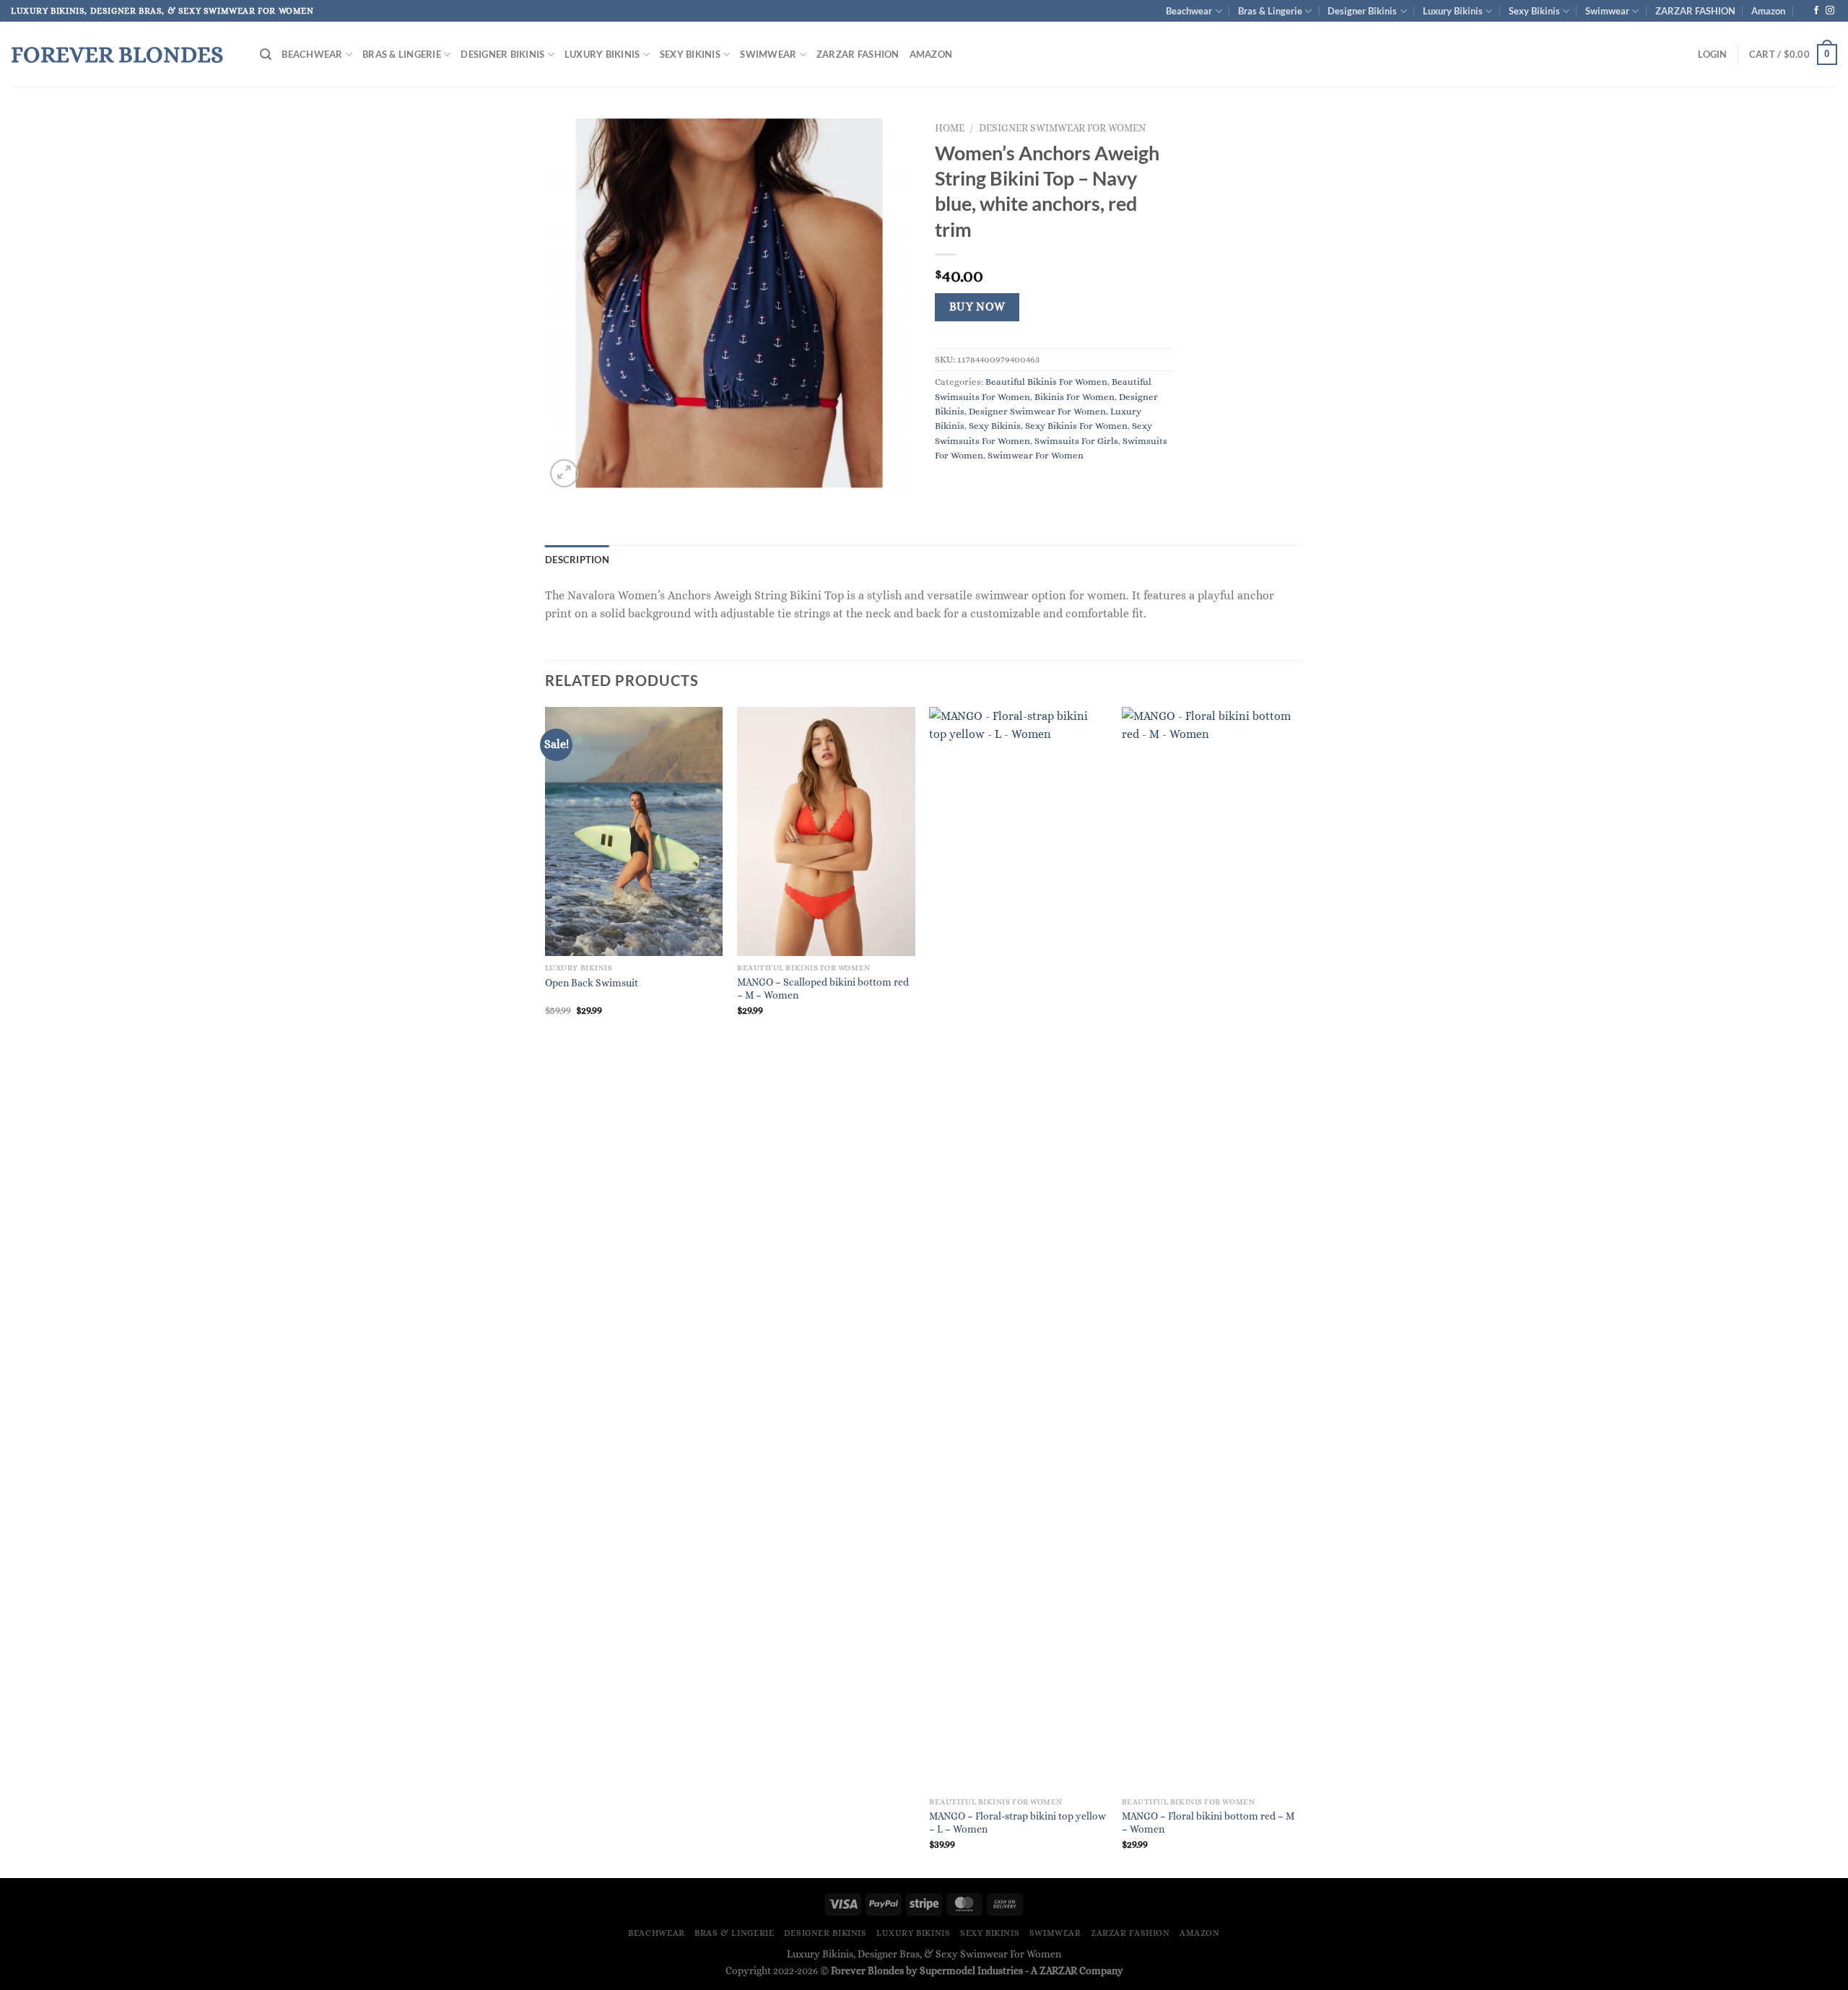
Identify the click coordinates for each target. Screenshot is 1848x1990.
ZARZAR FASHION (1695, 11)
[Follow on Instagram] (1830, 11)
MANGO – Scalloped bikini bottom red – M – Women (823, 989)
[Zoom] (564, 473)
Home (950, 128)
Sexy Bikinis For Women (1076, 426)
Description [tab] (577, 560)
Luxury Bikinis (1453, 11)
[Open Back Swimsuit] (634, 831)
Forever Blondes (117, 54)
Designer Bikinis (1362, 11)
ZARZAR (1058, 1971)
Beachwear (1189, 11)
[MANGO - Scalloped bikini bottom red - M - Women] (826, 831)
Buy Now (977, 307)
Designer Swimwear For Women (1062, 128)
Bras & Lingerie (1270, 11)
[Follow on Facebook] (1816, 11)
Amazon (1768, 11)
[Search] (266, 55)
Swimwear (1607, 11)
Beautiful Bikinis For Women (1046, 382)
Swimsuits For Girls (1076, 441)
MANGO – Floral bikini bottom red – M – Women (1208, 1823)
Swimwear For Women (1036, 455)
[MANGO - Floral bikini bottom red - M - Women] (1211, 1248)
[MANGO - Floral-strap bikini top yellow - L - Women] (1018, 1248)
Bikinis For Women (1075, 397)
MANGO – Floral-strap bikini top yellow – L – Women (1017, 1823)
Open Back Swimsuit (592, 983)
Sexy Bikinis (1534, 11)
